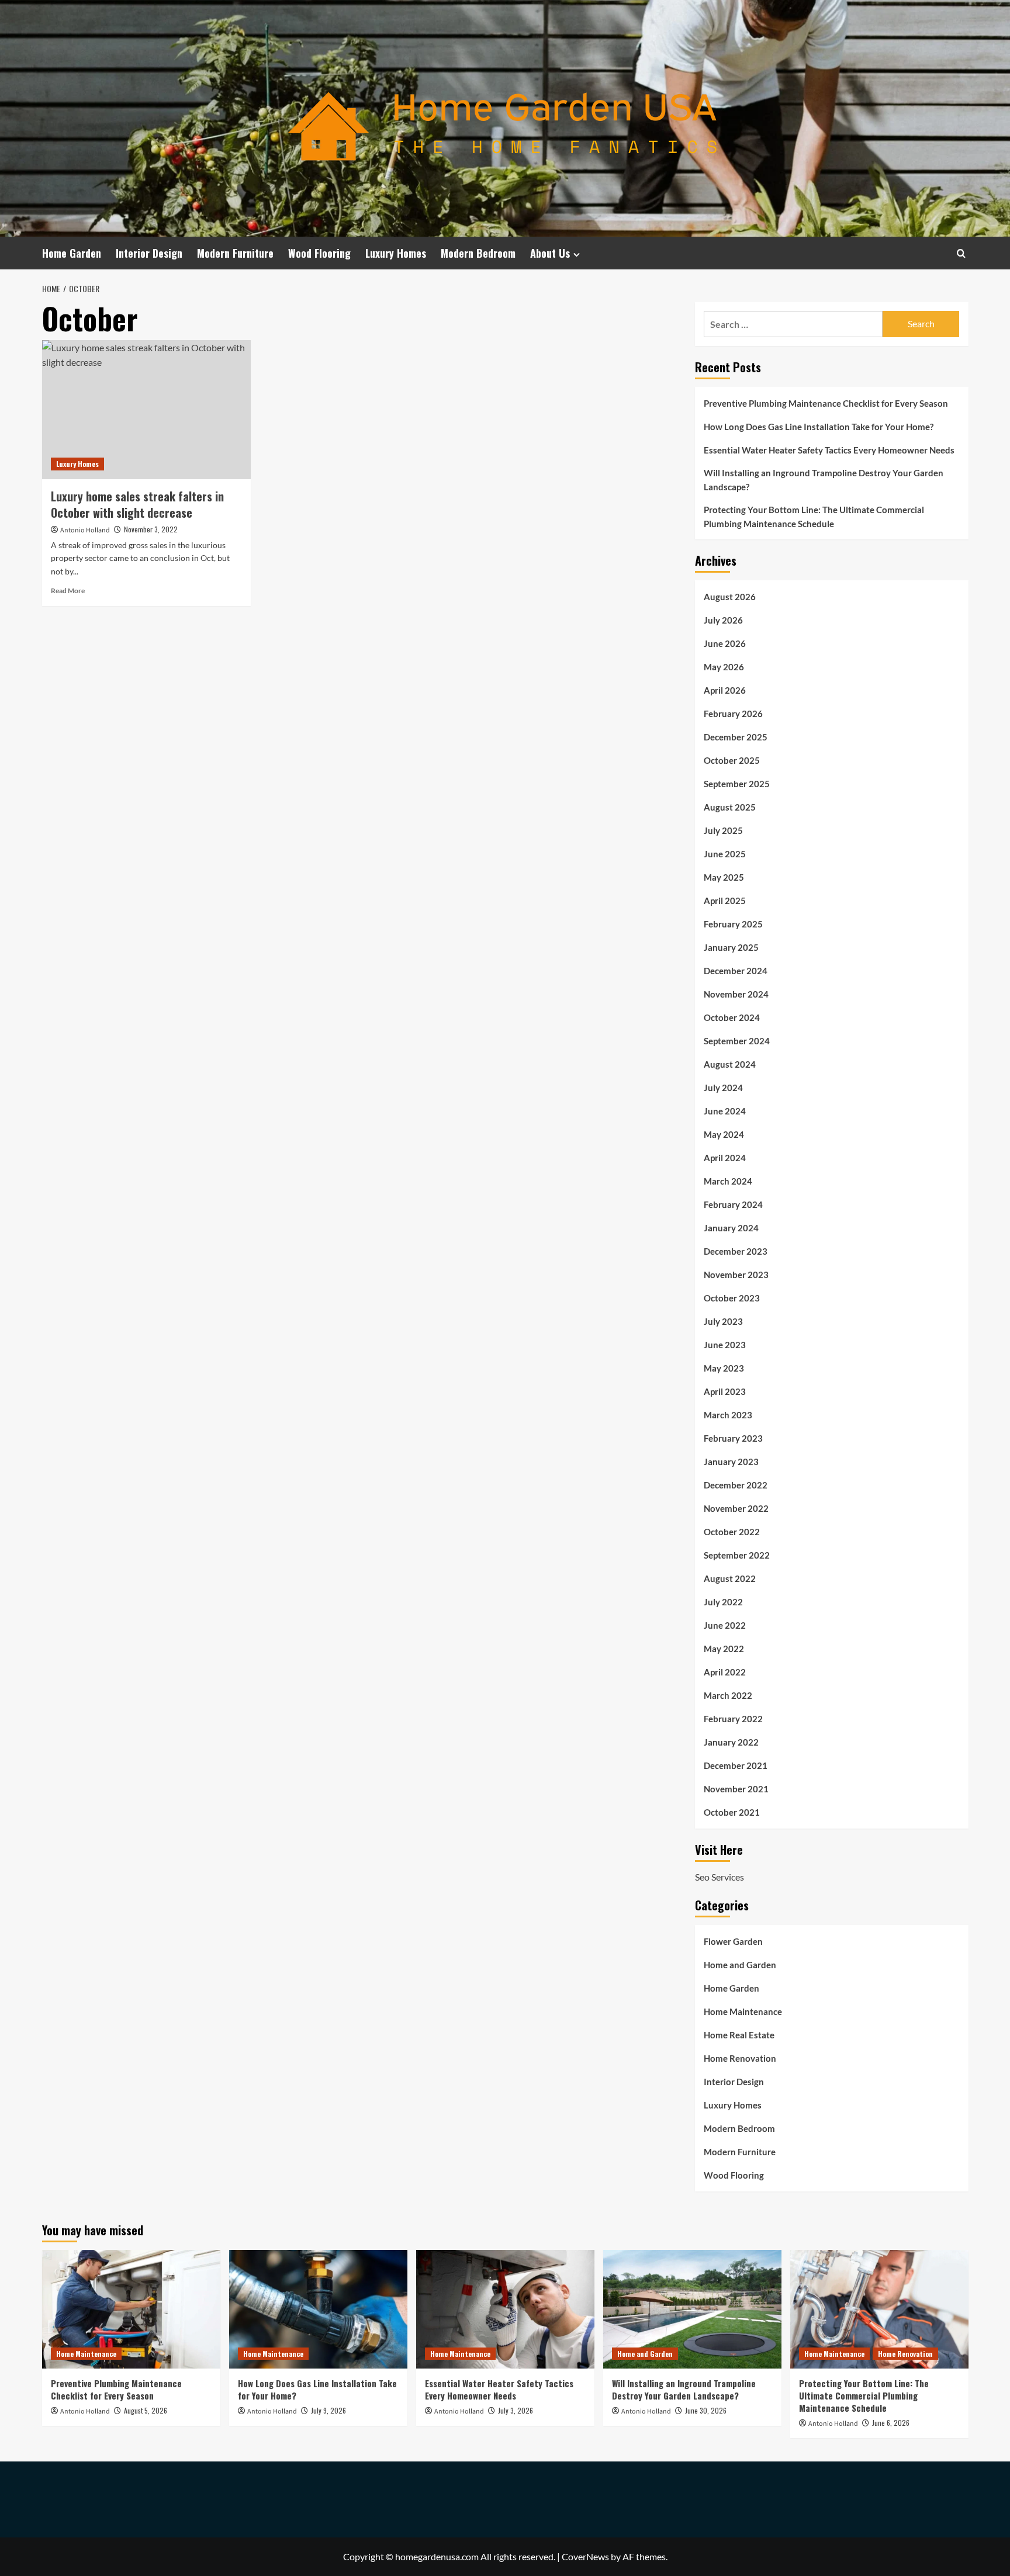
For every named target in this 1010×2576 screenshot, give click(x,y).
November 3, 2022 (151, 529)
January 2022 (731, 1742)
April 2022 (725, 1672)
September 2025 (737, 784)
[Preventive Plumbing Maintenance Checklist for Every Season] (131, 2309)
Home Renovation (740, 2058)
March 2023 (728, 1415)
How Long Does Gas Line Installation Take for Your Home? (819, 427)
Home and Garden (740, 1965)
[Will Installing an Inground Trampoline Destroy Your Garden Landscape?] (692, 2309)
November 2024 (736, 994)
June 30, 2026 (706, 2410)
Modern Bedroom (478, 253)
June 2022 (725, 1625)
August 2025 (730, 807)
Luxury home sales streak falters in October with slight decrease (137, 504)
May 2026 (724, 667)
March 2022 (728, 1695)
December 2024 (736, 971)
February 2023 (733, 1438)
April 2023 (725, 1391)
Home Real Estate (739, 2035)
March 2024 (728, 1181)
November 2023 (736, 1275)
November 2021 (736, 1789)
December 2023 (736, 1251)
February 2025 (733, 924)
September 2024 (737, 1041)
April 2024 (725, 1158)
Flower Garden (733, 1941)
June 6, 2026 (891, 2423)
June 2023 (725, 1345)
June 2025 (725, 854)
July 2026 (723, 620)
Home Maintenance (743, 2011)
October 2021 (732, 1812)
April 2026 (725, 690)
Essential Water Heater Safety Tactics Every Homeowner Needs (829, 450)
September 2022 (737, 1555)
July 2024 (723, 1088)
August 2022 (730, 1578)
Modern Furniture (235, 253)
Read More (68, 591)
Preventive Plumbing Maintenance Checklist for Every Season (826, 403)
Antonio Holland (85, 530)
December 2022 (736, 1485)
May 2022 (724, 1649)
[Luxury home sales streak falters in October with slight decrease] (146, 410)
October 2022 (732, 1532)
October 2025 (732, 760)
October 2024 (732, 1017)
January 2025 (731, 947)
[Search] (961, 253)
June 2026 (725, 643)
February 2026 (733, 714)
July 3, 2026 (516, 2410)
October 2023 (732, 1298)
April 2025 (725, 901)
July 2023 (723, 1321)
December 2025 (736, 737)
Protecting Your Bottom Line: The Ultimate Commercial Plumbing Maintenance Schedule (814, 517)
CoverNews (585, 2556)
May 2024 (724, 1134)
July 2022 (723, 1602)
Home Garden (72, 253)
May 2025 (724, 877)
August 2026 (730, 597)
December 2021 (736, 1765)
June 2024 (725, 1111)
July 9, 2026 (328, 2410)
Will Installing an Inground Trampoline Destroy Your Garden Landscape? (824, 480)
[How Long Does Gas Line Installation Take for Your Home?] (318, 2309)
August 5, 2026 (146, 2410)
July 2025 (723, 830)
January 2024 (731, 1228)
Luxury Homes (396, 253)
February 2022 (733, 1719)
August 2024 (730, 1064)
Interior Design (149, 253)
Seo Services (720, 1877)
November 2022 (736, 1508)
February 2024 (733, 1204)
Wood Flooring (319, 253)
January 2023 (731, 1462)
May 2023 (724, 1368)
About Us (550, 253)
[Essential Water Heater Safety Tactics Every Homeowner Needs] (505, 2309)
